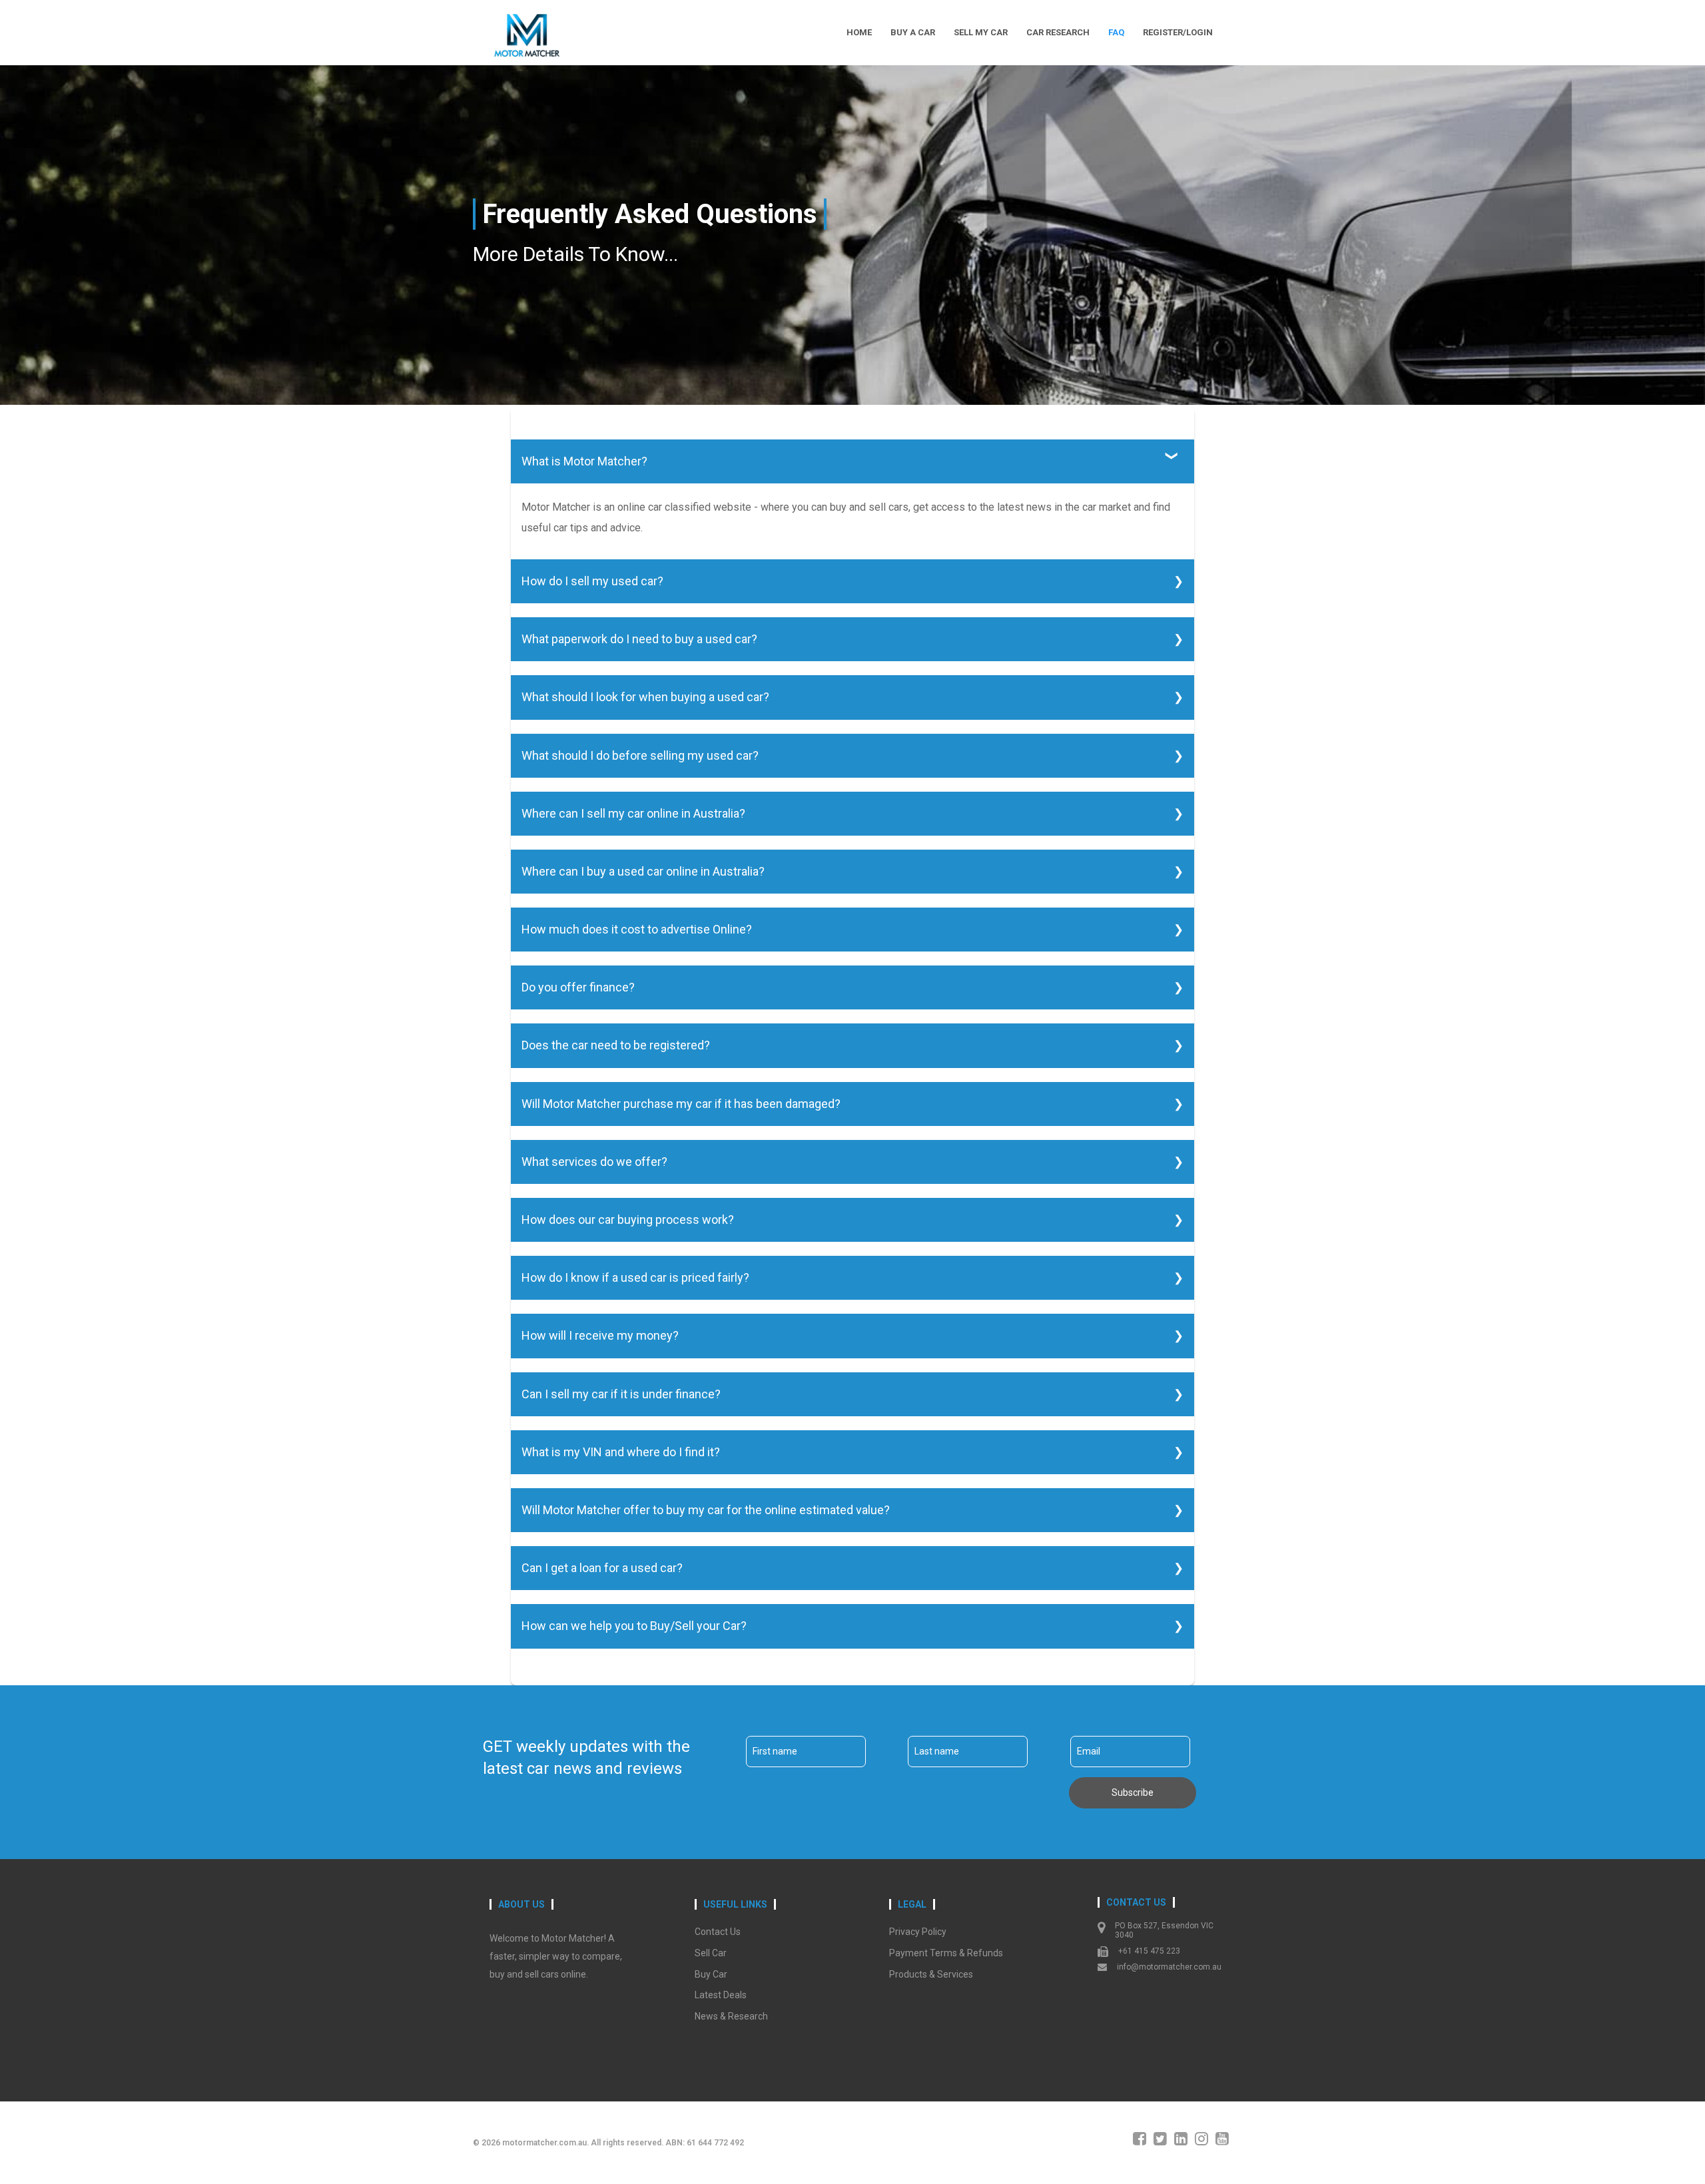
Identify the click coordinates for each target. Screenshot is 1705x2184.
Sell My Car (981, 32)
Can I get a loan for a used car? (602, 1568)
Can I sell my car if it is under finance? (621, 1394)
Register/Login (1178, 32)
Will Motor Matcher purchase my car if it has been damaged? (681, 1104)
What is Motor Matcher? (584, 461)
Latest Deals (721, 1995)
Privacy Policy (918, 1932)
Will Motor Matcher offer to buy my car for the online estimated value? (706, 1510)
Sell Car (711, 1953)
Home (859, 32)
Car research (1058, 32)
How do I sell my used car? (592, 581)
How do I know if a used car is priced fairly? (635, 1277)
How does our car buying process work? (628, 1220)
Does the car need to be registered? (616, 1045)
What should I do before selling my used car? (640, 755)
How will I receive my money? (600, 1335)
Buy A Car (913, 32)
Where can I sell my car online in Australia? (633, 813)
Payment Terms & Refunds (946, 1953)
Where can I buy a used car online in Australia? (643, 871)
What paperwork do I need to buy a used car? (639, 639)
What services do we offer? (594, 1162)
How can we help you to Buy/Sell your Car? (634, 1626)
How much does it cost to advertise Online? (637, 929)
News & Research (731, 2016)
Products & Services (931, 1974)
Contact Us (718, 1932)
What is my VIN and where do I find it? (621, 1452)
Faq (1116, 32)
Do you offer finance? (578, 987)
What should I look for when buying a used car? (645, 697)
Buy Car (711, 1974)
